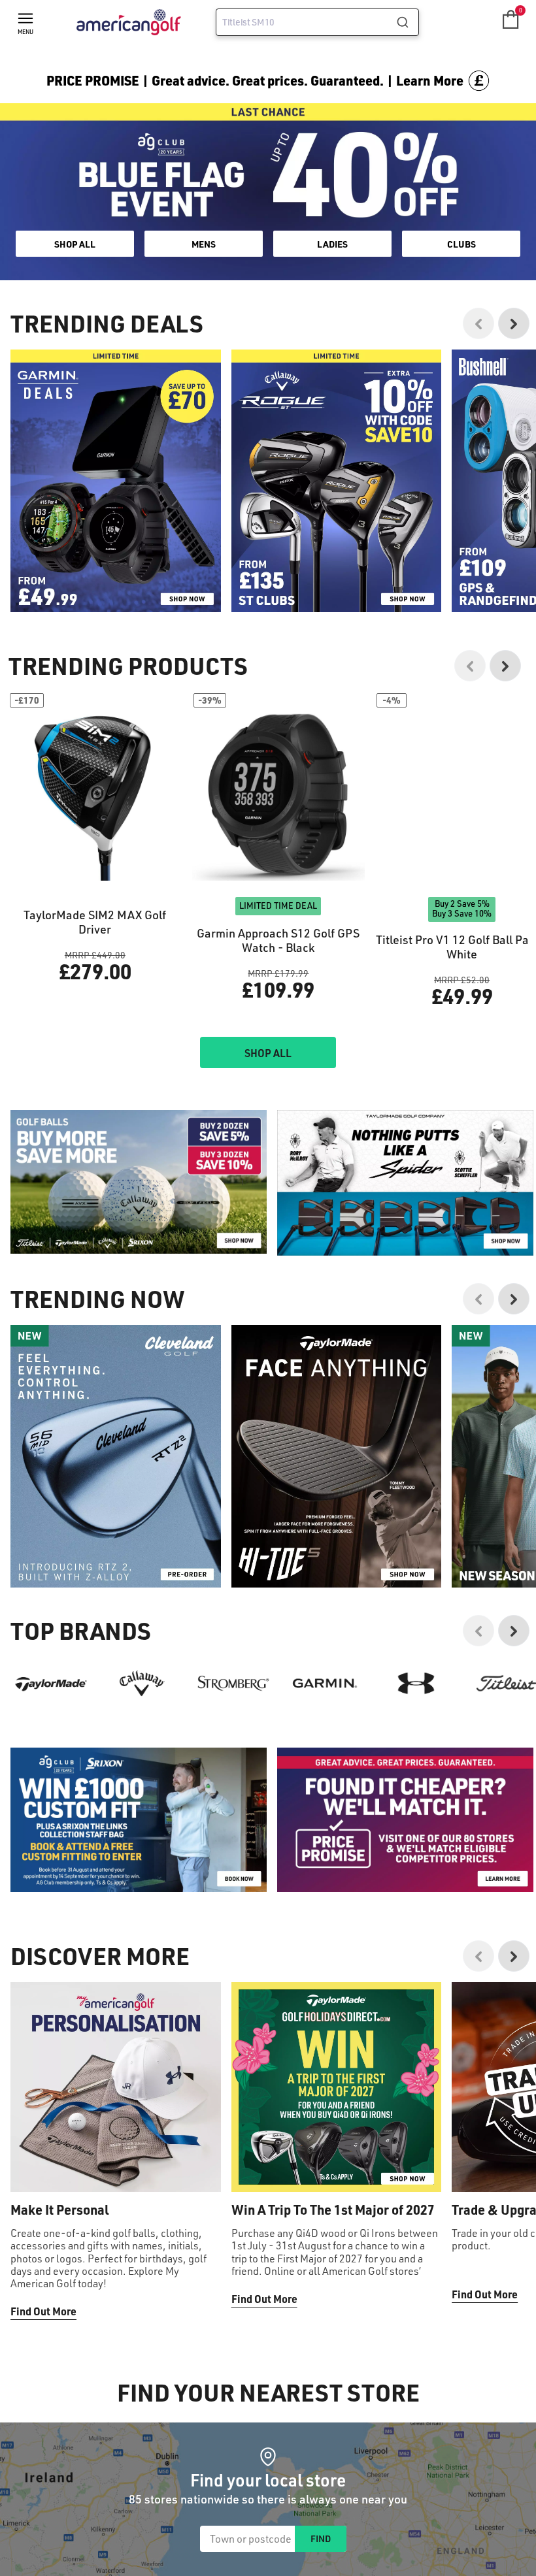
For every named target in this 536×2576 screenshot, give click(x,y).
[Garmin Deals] (116, 481)
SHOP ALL (75, 244)
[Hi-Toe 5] (337, 1456)
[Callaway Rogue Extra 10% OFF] (337, 481)
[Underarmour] (416, 1683)
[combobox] (317, 22)
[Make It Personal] (116, 2087)
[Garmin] (325, 1683)
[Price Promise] (405, 1183)
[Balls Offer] (139, 1182)
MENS (204, 244)
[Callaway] (142, 1683)
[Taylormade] (51, 1683)
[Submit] (408, 22)
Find (321, 2538)
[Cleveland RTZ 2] (116, 1456)
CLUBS (461, 244)
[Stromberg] (233, 1683)
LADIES (332, 244)
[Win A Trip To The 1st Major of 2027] (337, 2087)
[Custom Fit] (139, 1820)
